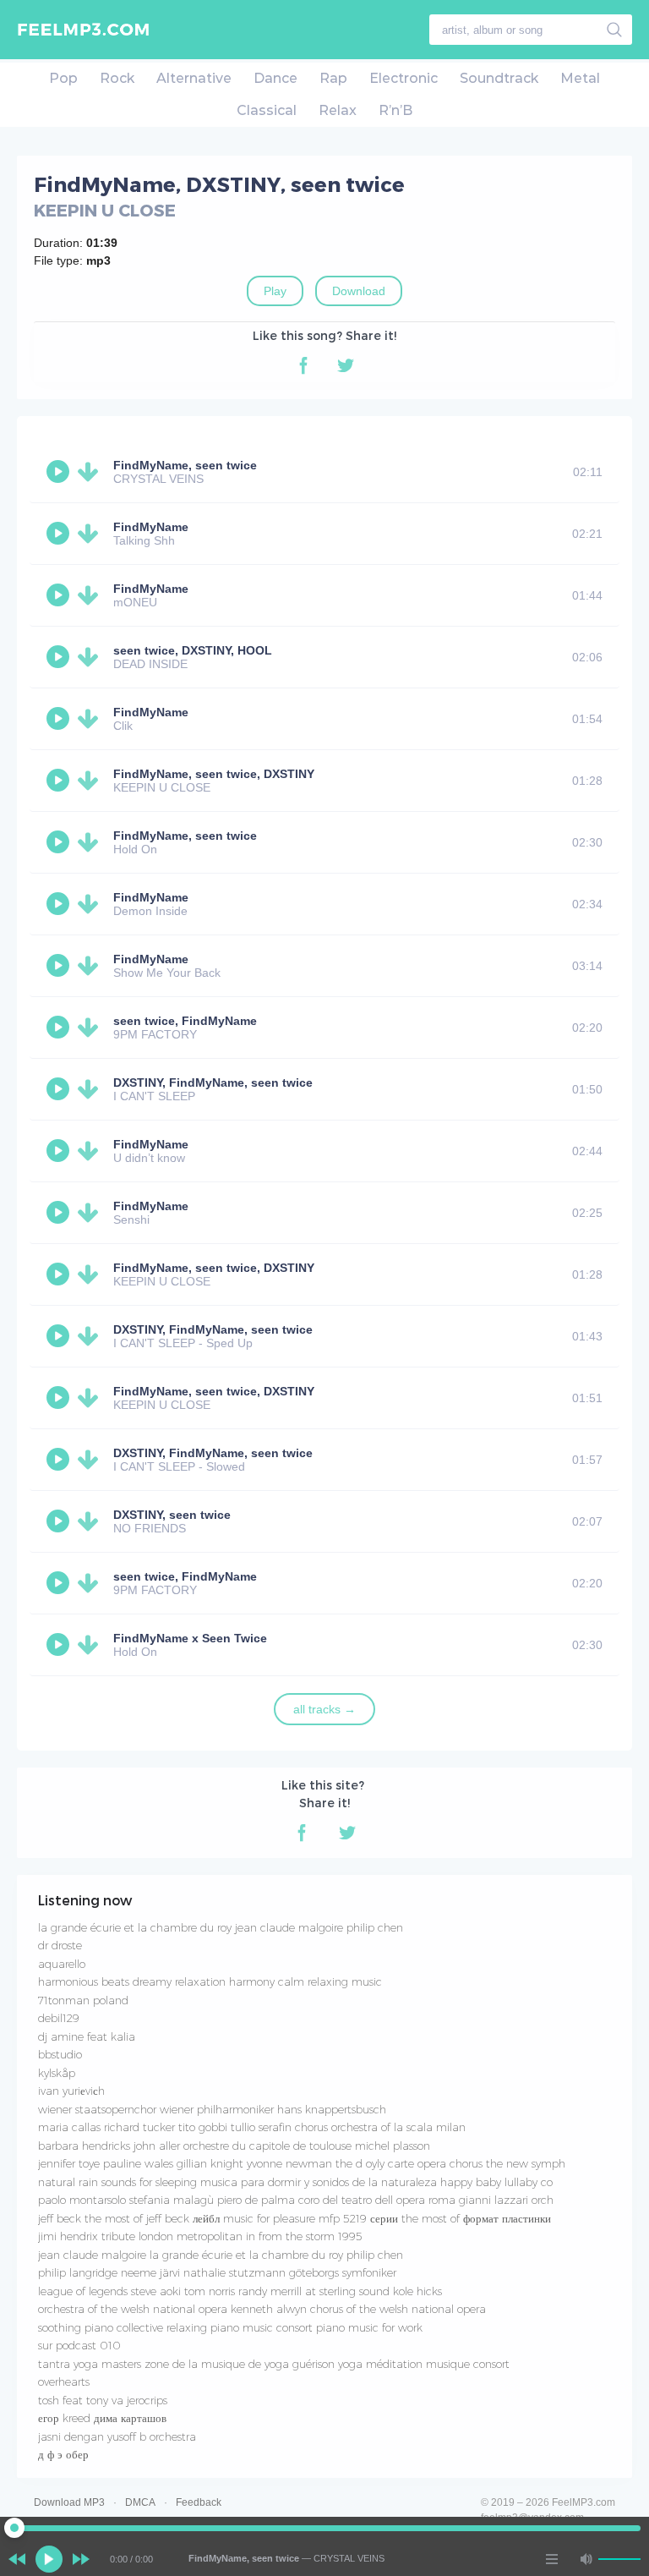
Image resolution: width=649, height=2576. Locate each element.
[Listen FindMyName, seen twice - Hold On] (60, 842)
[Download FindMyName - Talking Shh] (91, 534)
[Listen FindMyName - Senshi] (60, 1213)
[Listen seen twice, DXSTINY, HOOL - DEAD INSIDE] (60, 657)
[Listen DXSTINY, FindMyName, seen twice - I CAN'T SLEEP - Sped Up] (60, 1336)
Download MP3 (69, 2502)
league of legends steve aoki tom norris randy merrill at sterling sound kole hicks (240, 2291)
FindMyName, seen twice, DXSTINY (214, 774)
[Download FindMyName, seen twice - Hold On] (91, 842)
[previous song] (17, 2559)
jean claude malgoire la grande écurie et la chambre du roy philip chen (221, 2255)
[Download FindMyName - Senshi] (91, 1213)
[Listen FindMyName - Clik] (60, 719)
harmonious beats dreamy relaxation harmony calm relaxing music (210, 1981)
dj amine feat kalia (87, 2036)
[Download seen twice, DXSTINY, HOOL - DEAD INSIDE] (91, 657)
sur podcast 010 (79, 2345)
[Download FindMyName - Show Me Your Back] (91, 966)
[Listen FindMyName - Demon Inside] (60, 904)
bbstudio (60, 2054)
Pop (63, 78)
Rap (333, 78)
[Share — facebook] (303, 365)
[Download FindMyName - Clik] (91, 719)
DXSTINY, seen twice (172, 1515)
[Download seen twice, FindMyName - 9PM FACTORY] (91, 1028)
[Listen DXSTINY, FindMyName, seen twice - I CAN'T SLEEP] (60, 1089)
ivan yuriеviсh (71, 2091)
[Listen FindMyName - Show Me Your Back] (60, 966)
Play (275, 291)
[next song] (81, 2559)
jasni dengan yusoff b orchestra (117, 2436)
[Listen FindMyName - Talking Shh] (60, 534)
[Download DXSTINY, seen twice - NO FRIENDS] (91, 1521)
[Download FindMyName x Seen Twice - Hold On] (91, 1645)
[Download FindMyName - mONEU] (91, 595)
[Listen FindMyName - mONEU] (60, 595)
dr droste (60, 1945)
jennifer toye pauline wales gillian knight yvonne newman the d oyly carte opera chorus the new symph (302, 2163)
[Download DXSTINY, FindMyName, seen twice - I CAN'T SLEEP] (91, 1089)
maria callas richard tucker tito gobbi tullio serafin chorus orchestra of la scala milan (252, 2127)
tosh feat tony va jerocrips (103, 2400)
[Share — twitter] (346, 365)
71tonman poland (83, 2000)
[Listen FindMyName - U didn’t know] (60, 1151)
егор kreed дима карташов (102, 2418)
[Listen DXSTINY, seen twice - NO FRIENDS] (60, 1521)
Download (359, 291)
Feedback (199, 2502)
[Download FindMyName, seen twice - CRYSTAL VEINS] (91, 472)
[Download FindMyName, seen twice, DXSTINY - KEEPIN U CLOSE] (91, 781)
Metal (580, 78)
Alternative (194, 78)
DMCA (140, 2502)
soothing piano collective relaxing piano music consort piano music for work (230, 2327)
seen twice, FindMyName (185, 1021)
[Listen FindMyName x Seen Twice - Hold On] (60, 1645)
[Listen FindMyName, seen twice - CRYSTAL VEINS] (60, 472)
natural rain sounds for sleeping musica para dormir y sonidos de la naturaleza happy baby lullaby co (295, 2182)
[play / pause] (49, 2559)
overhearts (64, 2381)
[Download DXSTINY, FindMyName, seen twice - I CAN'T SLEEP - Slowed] (91, 1460)
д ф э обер (63, 2454)
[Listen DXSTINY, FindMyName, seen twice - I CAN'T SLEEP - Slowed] (60, 1460)
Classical (267, 110)
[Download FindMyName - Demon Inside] (91, 904)
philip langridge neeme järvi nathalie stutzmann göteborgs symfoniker (217, 2272)
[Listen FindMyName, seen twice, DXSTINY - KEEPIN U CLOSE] (60, 781)
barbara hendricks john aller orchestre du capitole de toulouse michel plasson (234, 2146)
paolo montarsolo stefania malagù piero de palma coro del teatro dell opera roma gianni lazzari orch (296, 2200)
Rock (117, 78)
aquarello (62, 1964)
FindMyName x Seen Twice (190, 1638)
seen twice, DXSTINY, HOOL (193, 650)
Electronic (404, 78)
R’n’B (395, 110)
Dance (275, 78)
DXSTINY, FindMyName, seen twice (213, 1082)
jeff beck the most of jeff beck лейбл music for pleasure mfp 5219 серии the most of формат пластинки (295, 2218)
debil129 (59, 2018)
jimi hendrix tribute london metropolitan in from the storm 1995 (200, 2236)
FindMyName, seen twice (185, 465)
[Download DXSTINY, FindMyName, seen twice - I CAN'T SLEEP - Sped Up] (91, 1336)
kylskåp (57, 2073)
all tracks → (324, 1709)
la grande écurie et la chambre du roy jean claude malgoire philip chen (221, 1927)
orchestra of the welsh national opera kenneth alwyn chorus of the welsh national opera (262, 2309)
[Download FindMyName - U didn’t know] (91, 1151)
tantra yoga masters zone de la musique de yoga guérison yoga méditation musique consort (274, 2364)
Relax (338, 110)
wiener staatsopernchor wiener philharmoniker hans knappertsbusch (212, 2109)
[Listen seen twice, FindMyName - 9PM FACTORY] (60, 1028)
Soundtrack (499, 78)
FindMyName (151, 527)
